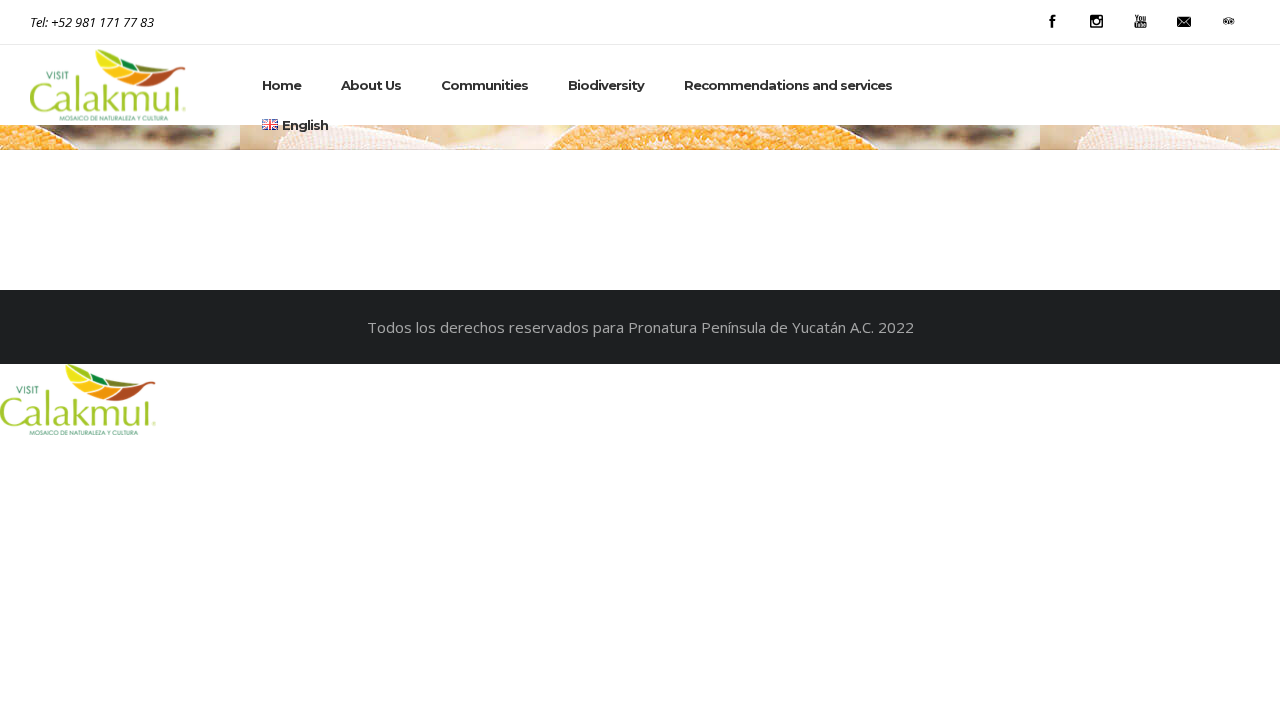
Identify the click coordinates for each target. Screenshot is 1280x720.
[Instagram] (1096, 22)
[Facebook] (1052, 22)
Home (281, 85)
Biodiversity (606, 85)
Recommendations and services (788, 85)
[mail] (1184, 22)
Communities (484, 85)
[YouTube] (1140, 22)
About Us (371, 85)
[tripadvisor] (1228, 22)
